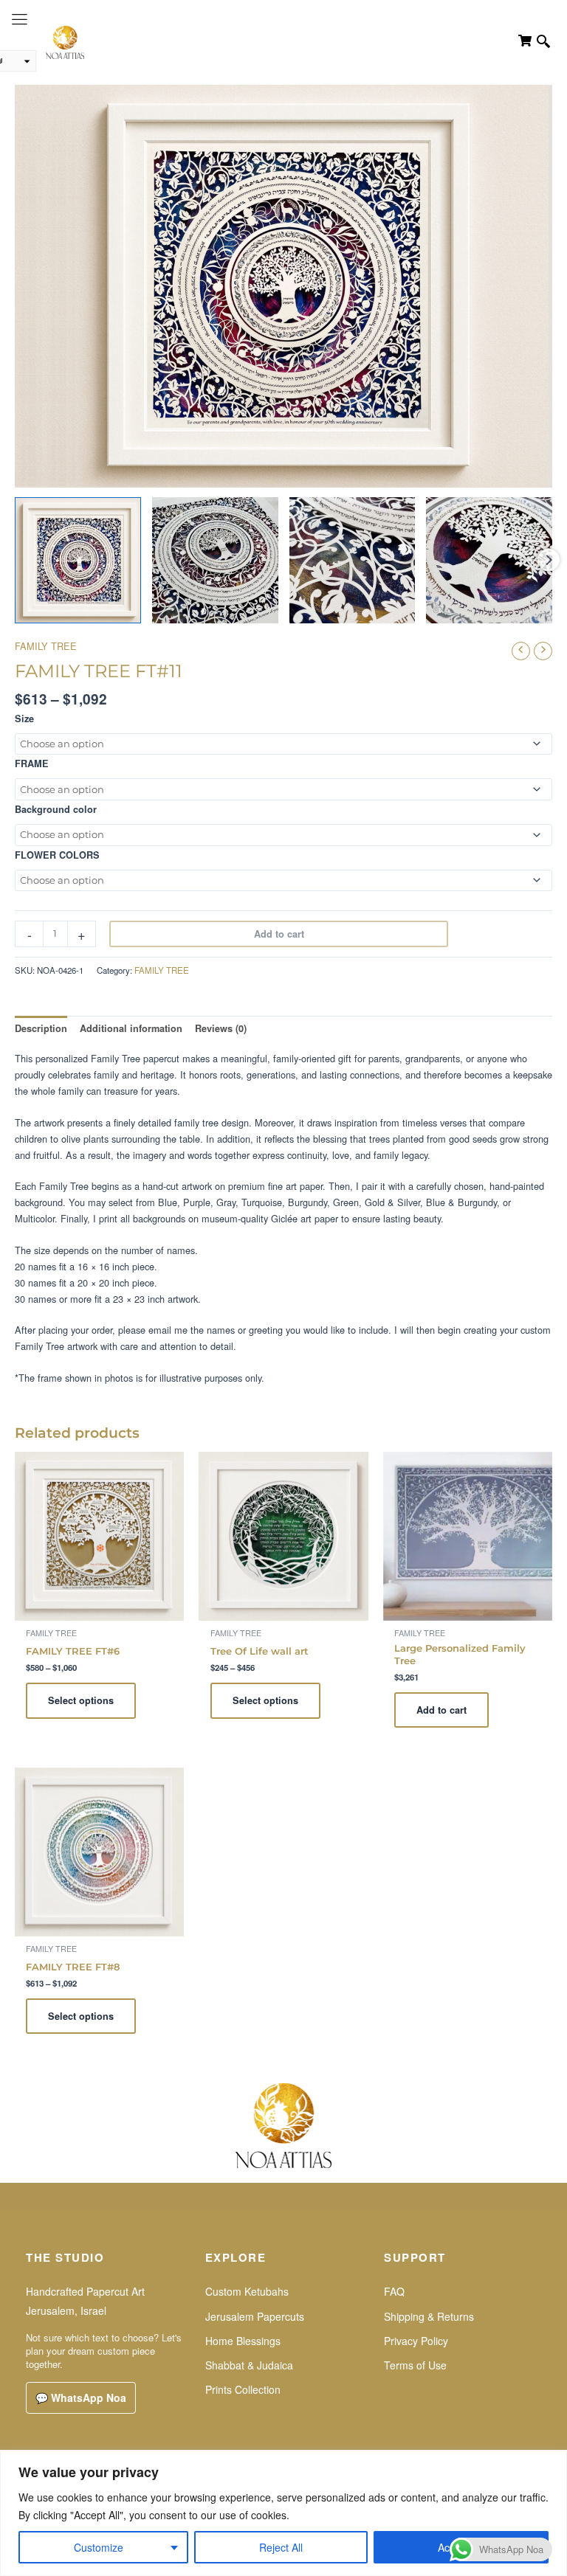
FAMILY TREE (46, 646)
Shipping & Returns (429, 2316)
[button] (543, 43)
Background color (56, 809)
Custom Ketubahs (247, 2291)
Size (24, 719)
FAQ (394, 2291)
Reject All (281, 2547)
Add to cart (279, 934)
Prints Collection (243, 2389)
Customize (99, 2547)
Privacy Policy (416, 2341)
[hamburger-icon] (19, 19)
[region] (283, 2513)
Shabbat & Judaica (249, 2365)
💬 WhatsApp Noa (81, 2397)
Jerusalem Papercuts (255, 2316)
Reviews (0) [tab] (221, 1028)
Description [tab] (41, 1028)
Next (549, 560)
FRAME (32, 764)
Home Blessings (243, 2341)
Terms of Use (415, 2365)
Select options (81, 1700)
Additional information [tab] (131, 1028)
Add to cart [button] (441, 1710)
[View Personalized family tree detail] (215, 560)
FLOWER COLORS (57, 855)
